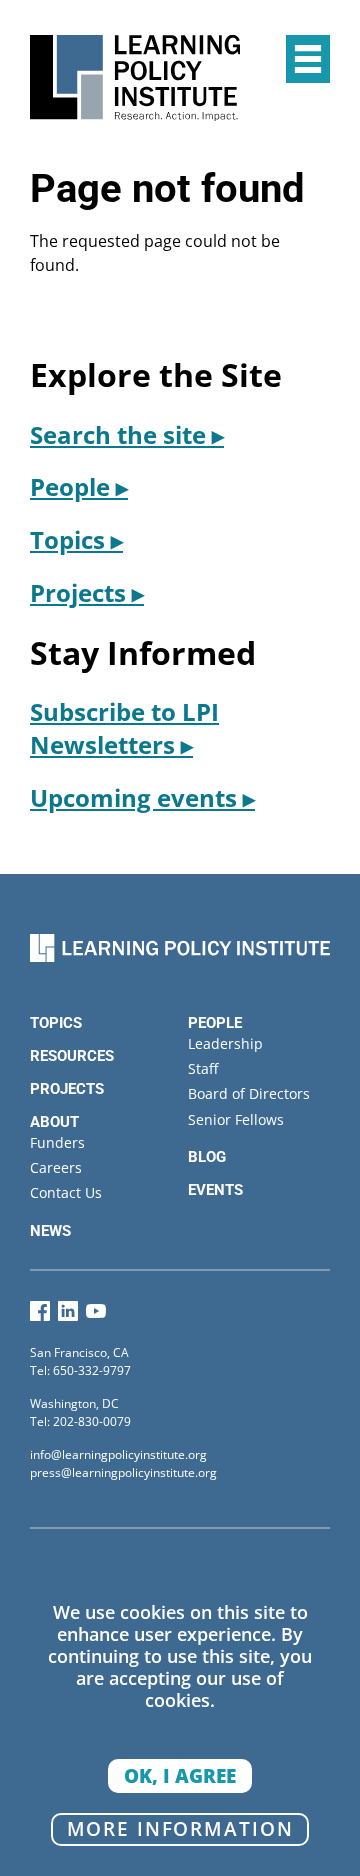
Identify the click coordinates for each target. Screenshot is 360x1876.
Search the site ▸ (127, 434)
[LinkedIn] (68, 1315)
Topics (56, 1023)
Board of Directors (249, 1093)
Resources (72, 1056)
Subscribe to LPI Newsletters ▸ (124, 728)
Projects (67, 1089)
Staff (203, 1068)
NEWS (50, 1231)
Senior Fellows (236, 1119)
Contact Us (66, 1192)
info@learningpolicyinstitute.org (118, 1454)
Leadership (225, 1043)
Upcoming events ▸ (142, 797)
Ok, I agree (180, 1775)
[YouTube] (96, 1315)
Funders (57, 1142)
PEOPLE (215, 1023)
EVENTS (215, 1190)
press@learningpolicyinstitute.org (123, 1472)
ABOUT (54, 1122)
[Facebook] (40, 1315)
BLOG (207, 1157)
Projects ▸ (87, 592)
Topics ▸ (76, 539)
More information (180, 1828)
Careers (56, 1167)
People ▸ (79, 486)
